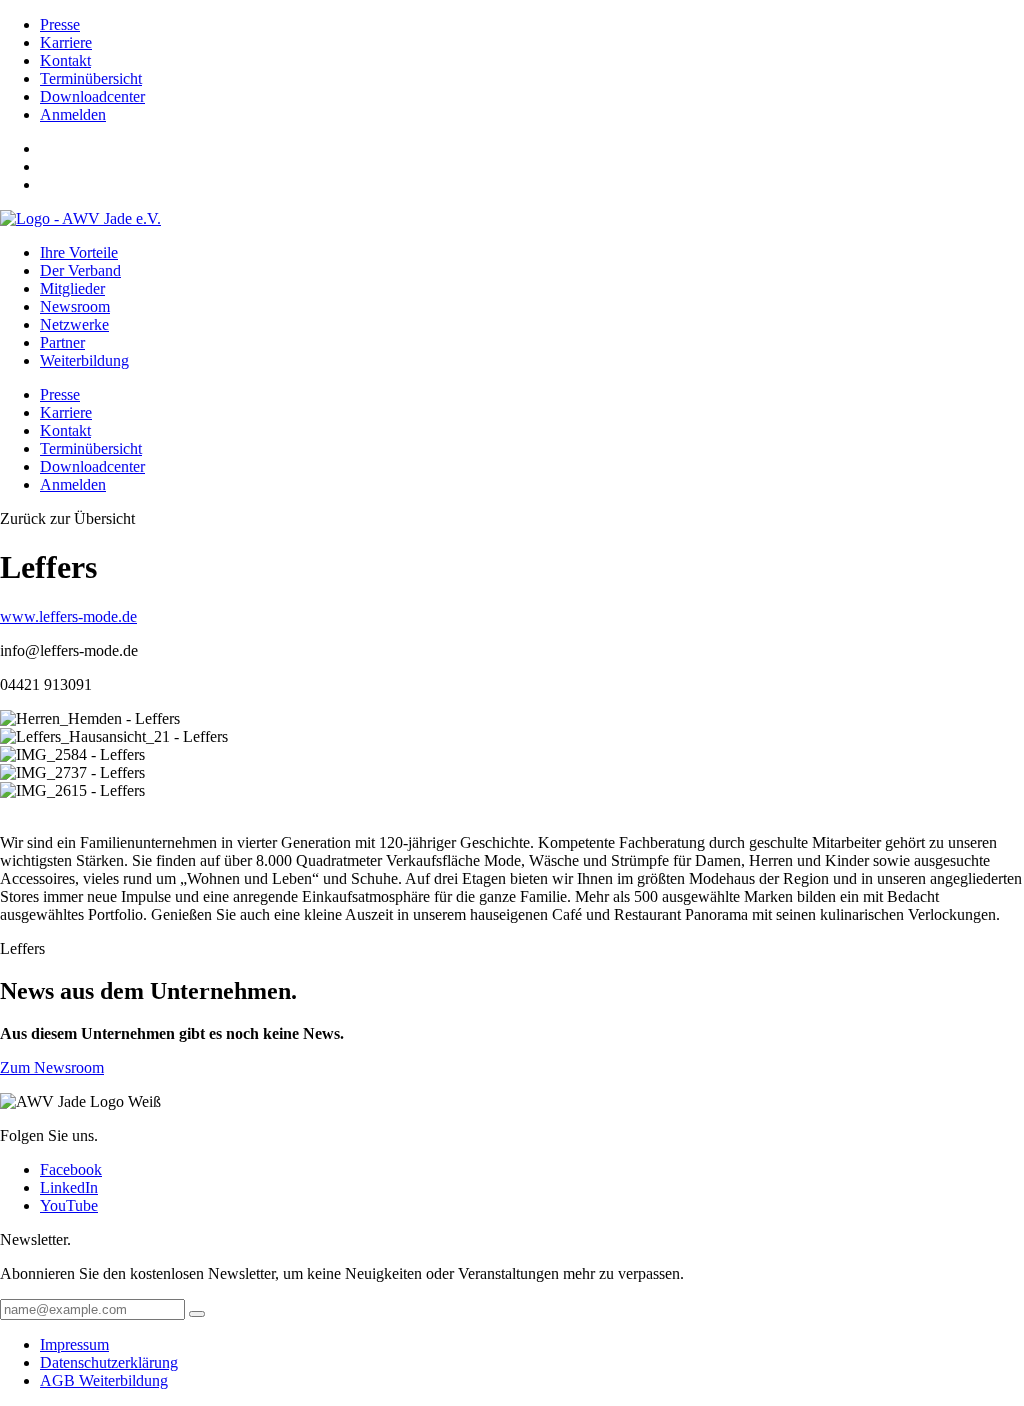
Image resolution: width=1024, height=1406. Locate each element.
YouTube (69, 1205)
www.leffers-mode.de (68, 616)
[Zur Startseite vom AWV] (80, 218)
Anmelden (73, 114)
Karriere (66, 42)
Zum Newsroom (52, 1067)
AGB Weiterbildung (104, 1380)
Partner (62, 342)
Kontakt (65, 60)
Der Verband (80, 270)
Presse (60, 24)
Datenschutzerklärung (109, 1362)
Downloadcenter (92, 96)
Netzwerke (74, 324)
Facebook (71, 1169)
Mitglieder (72, 288)
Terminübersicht (91, 78)
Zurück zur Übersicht (67, 518)
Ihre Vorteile (79, 252)
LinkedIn (69, 1187)
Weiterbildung (84, 360)
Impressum (74, 1344)
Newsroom (75, 306)
